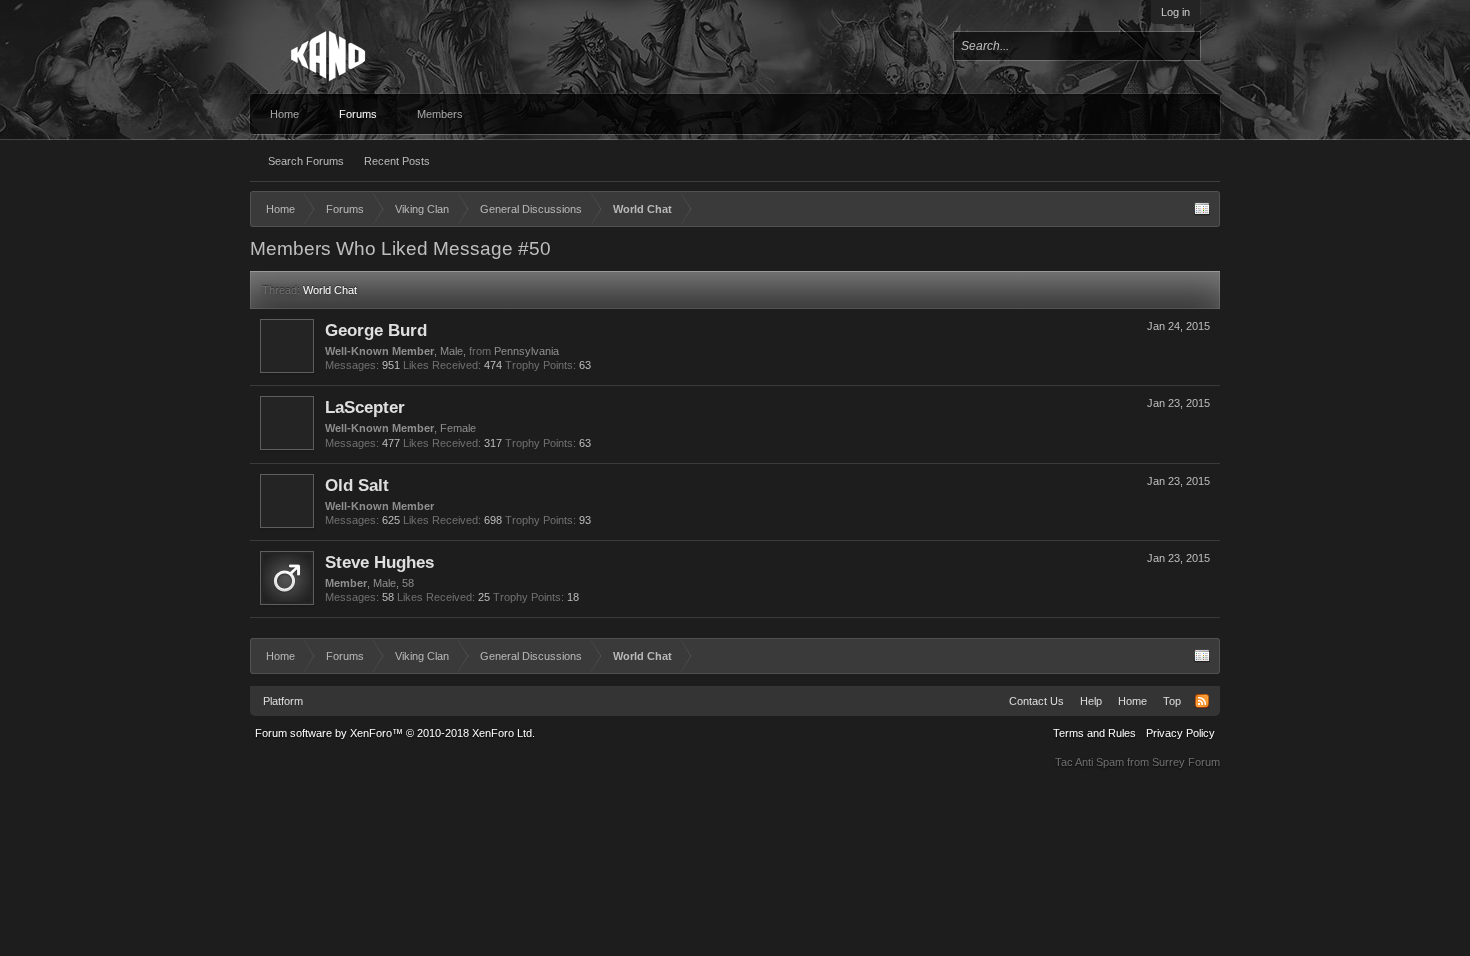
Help (1091, 701)
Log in (1175, 12)
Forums (358, 114)
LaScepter (365, 407)
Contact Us (1036, 701)
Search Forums (306, 161)
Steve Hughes (379, 562)
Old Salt (357, 485)
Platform (283, 701)
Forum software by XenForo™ (395, 733)
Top (1172, 701)
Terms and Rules (1094, 733)
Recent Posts (397, 161)
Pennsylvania (526, 351)
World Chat (330, 290)
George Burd (376, 330)
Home (284, 114)
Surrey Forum (1186, 762)
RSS (1202, 701)
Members (440, 114)
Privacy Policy (1180, 733)
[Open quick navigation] (1202, 209)
